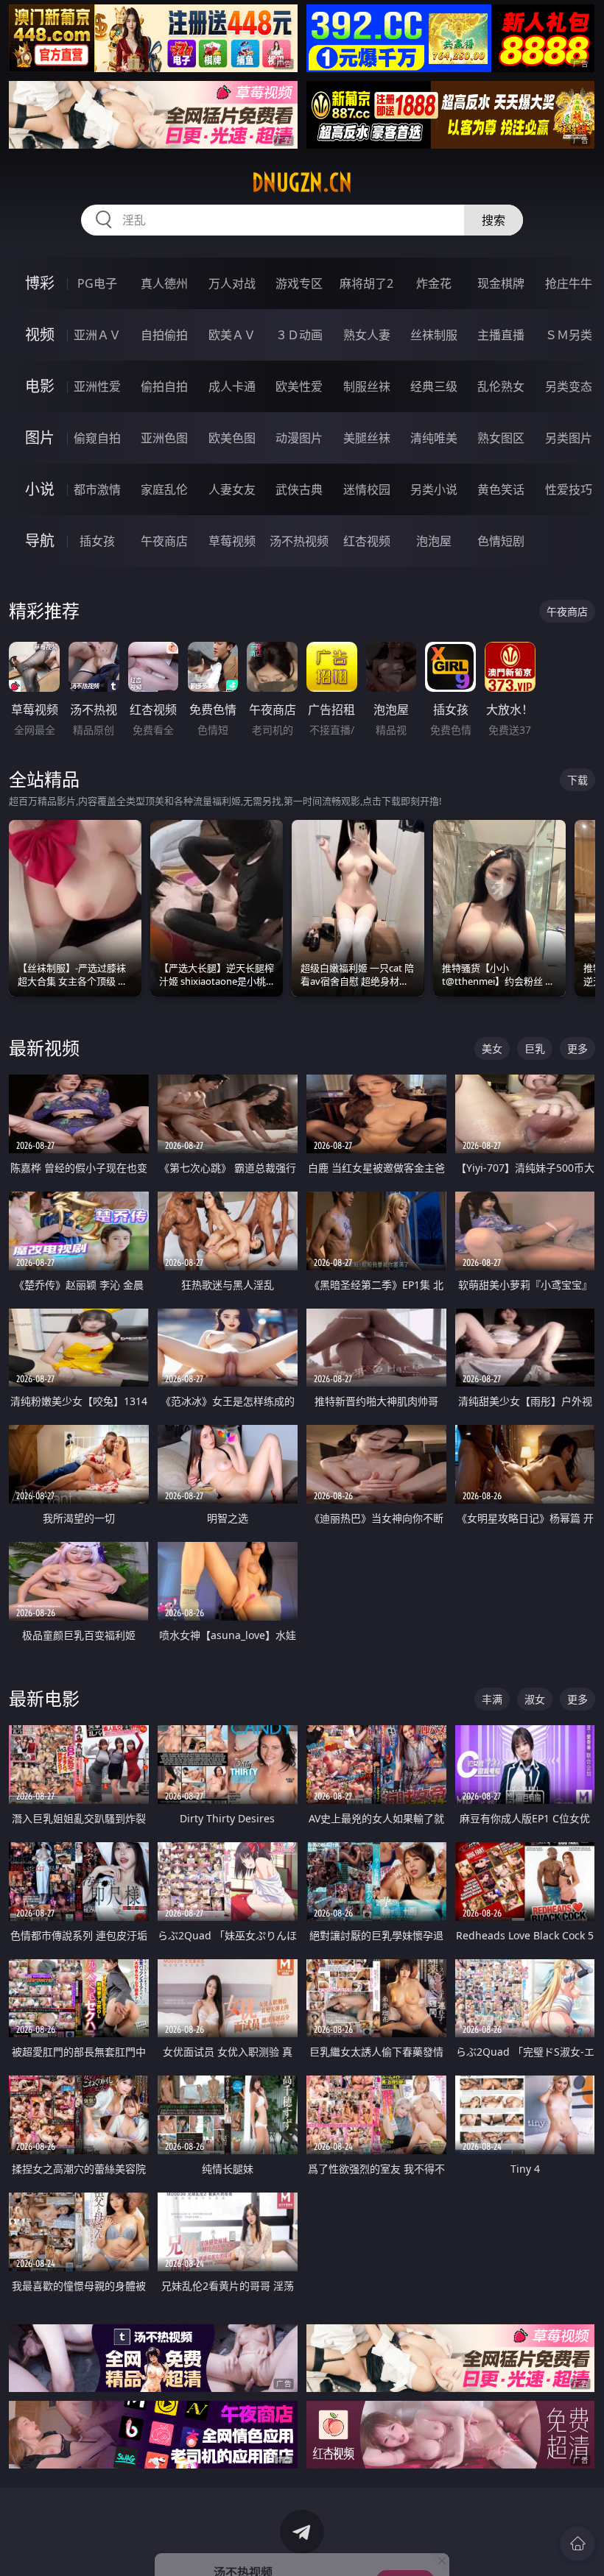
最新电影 (44, 1698)
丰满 (492, 1699)
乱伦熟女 (501, 386)
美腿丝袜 (367, 438)
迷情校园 (367, 489)
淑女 (535, 1699)
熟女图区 (501, 438)
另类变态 (569, 386)
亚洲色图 (164, 438)
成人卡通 (232, 386)
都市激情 (97, 489)
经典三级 (434, 386)
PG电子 (97, 283)
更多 (577, 1048)
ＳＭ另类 (569, 335)
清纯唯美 (434, 438)
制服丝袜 (367, 386)
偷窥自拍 (97, 438)
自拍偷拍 (164, 335)
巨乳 (535, 1048)
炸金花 (434, 283)
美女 (492, 1048)
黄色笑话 (501, 489)
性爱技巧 (569, 489)
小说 (40, 489)
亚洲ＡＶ (97, 335)
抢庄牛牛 (569, 283)
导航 (40, 541)
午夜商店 (164, 541)
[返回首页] (577, 2544)
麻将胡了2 (366, 283)
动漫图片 (299, 438)
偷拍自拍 (164, 386)
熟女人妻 (367, 335)
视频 (40, 335)
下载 (577, 780)
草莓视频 (232, 541)
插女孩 (97, 541)
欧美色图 (232, 438)
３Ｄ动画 (299, 335)
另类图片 (569, 438)
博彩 (40, 283)
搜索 (494, 220)
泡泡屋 (434, 541)
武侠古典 (299, 489)
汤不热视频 (299, 541)
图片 (40, 438)
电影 (40, 386)
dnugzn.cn (302, 183)
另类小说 (434, 489)
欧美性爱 (299, 386)
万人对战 (232, 283)
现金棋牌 (501, 283)
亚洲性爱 (97, 386)
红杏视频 (367, 541)
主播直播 (501, 335)
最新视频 (44, 1048)
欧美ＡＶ (232, 335)
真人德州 (164, 283)
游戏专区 (299, 283)
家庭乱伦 (164, 489)
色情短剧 (501, 541)
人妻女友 (232, 489)
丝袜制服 (434, 335)
